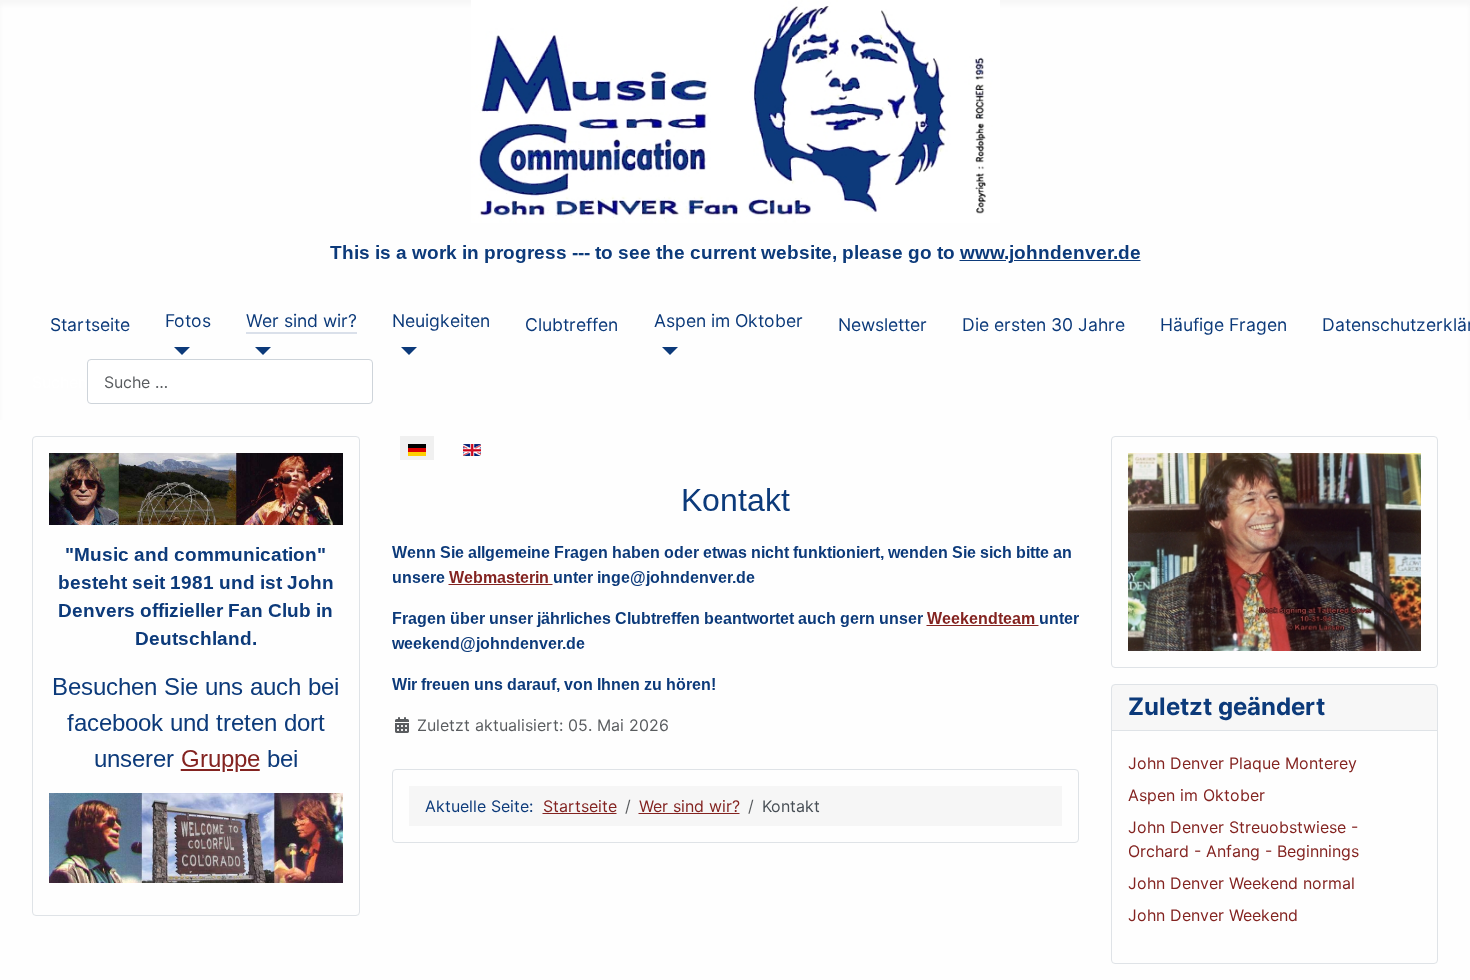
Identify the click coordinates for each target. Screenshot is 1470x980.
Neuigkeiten (441, 320)
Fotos (188, 320)
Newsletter (882, 324)
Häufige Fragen (1223, 324)
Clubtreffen (571, 324)
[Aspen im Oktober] (666, 351)
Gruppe (220, 758)
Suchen (59, 382)
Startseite (90, 324)
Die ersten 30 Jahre (1043, 324)
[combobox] (230, 381)
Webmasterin (501, 577)
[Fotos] (177, 351)
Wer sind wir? (301, 320)
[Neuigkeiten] (404, 351)
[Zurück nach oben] (1435, 943)
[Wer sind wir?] (258, 351)
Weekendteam (983, 618)
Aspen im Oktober (728, 320)
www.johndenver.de (1050, 252)
